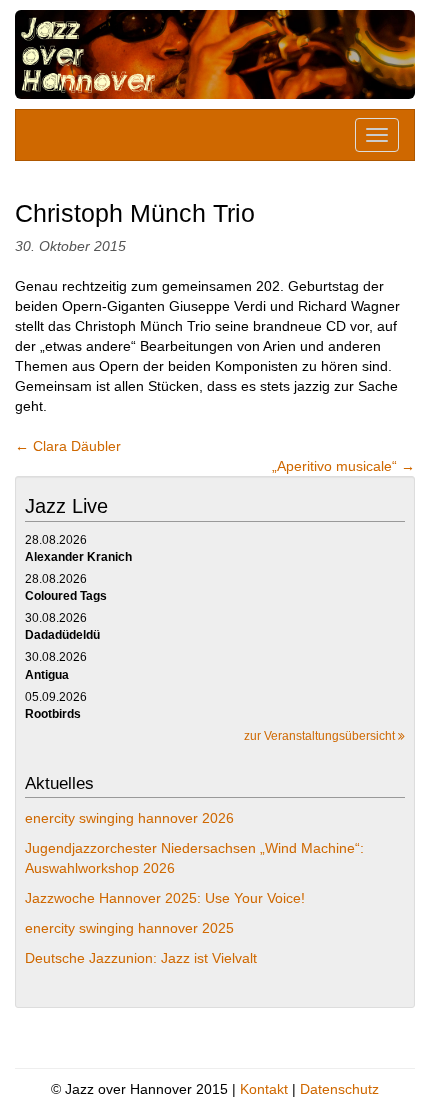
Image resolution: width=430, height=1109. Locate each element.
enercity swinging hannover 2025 (129, 928)
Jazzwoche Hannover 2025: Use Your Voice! (165, 898)
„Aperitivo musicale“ (343, 466)
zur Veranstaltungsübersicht (321, 736)
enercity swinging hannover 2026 (129, 818)
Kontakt (264, 1089)
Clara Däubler (70, 446)
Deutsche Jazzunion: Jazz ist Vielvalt (141, 958)
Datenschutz (339, 1089)
